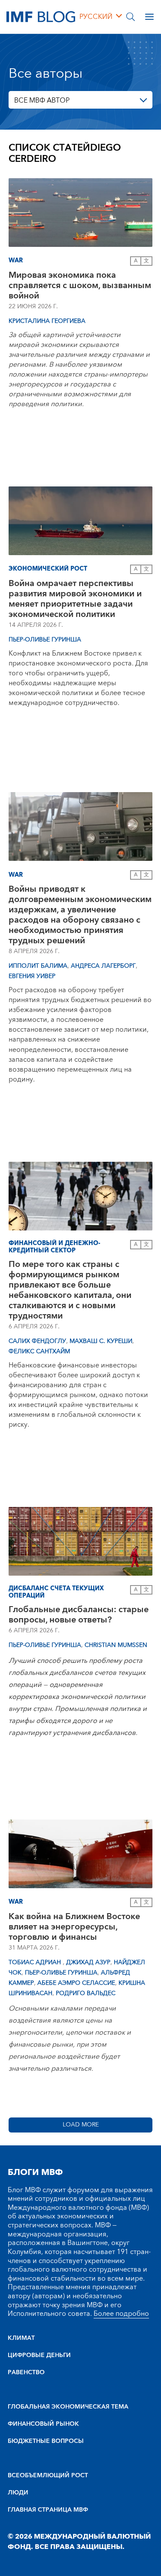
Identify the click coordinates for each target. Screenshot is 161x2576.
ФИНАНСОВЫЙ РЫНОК (43, 2424)
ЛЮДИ (18, 2493)
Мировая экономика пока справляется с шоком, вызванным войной (80, 286)
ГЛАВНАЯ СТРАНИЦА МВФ (48, 2510)
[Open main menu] (149, 17)
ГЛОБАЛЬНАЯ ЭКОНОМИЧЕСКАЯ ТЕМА (68, 2407)
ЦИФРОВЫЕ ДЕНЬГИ (39, 2355)
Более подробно (121, 2314)
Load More (81, 2125)
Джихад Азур (88, 1962)
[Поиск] (131, 17)
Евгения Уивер (32, 976)
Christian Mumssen (116, 1645)
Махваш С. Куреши (101, 1341)
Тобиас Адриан (36, 1962)
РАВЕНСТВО (26, 2372)
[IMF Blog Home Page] (41, 16)
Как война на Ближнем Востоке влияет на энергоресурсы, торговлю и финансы (74, 1927)
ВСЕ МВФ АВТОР (42, 100)
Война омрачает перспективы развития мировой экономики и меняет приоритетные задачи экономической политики (75, 599)
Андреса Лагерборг (103, 966)
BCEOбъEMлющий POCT (48, 2476)
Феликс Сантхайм (39, 1352)
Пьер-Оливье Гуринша (45, 640)
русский (96, 17)
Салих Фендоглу (37, 1341)
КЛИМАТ (21, 2338)
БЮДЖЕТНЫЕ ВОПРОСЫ (46, 2441)
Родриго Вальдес (86, 1993)
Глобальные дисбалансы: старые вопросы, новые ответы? (79, 1615)
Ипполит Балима (38, 966)
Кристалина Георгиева (47, 321)
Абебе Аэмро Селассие (76, 1983)
